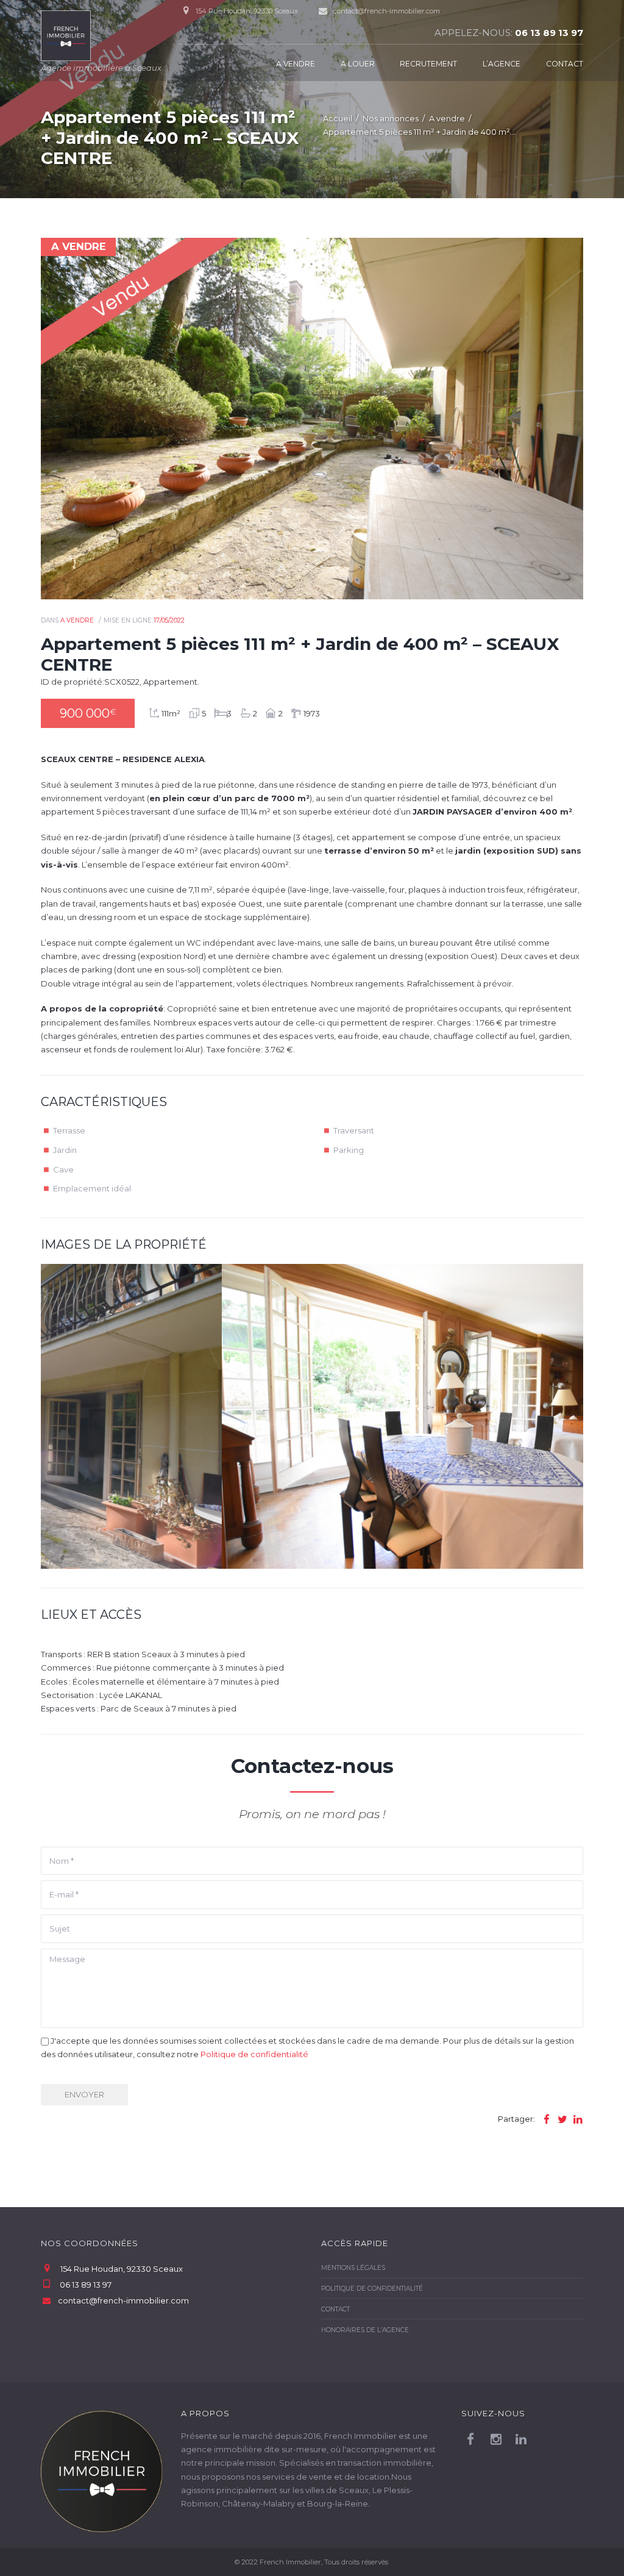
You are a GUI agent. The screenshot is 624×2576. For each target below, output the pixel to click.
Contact (565, 64)
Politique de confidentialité (254, 2054)
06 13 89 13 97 (549, 33)
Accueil (338, 118)
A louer (358, 64)
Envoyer (84, 2094)
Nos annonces (391, 118)
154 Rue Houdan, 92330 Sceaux (122, 2269)
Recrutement (428, 64)
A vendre (296, 64)
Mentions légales (353, 2268)
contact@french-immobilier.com (387, 11)
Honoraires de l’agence (365, 2330)
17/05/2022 (169, 620)
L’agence (502, 64)
